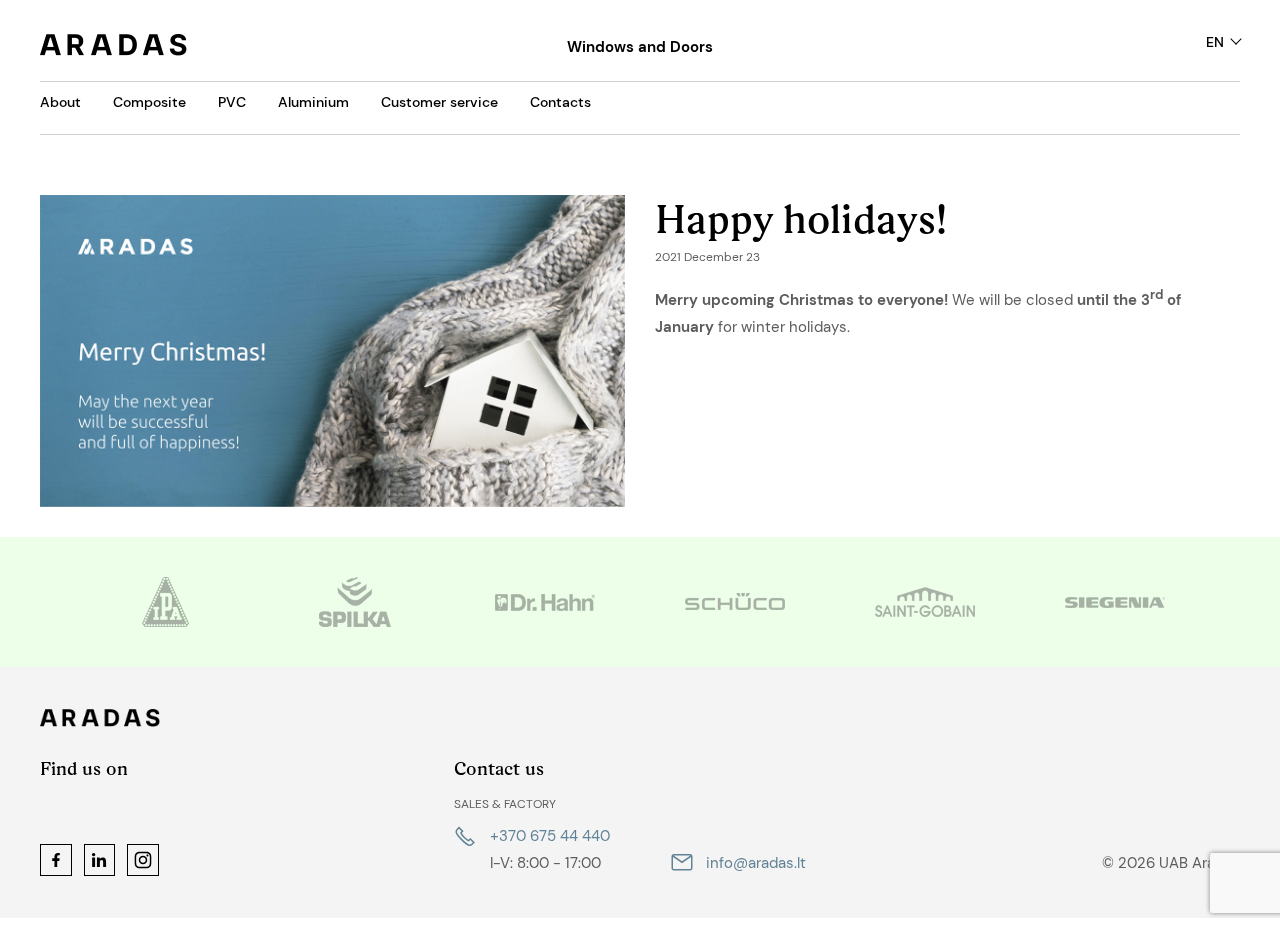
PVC (232, 102)
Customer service (439, 102)
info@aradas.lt (756, 863)
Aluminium (313, 102)
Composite (149, 102)
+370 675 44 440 (550, 836)
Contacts (560, 102)
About (60, 102)
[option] (165, 602)
